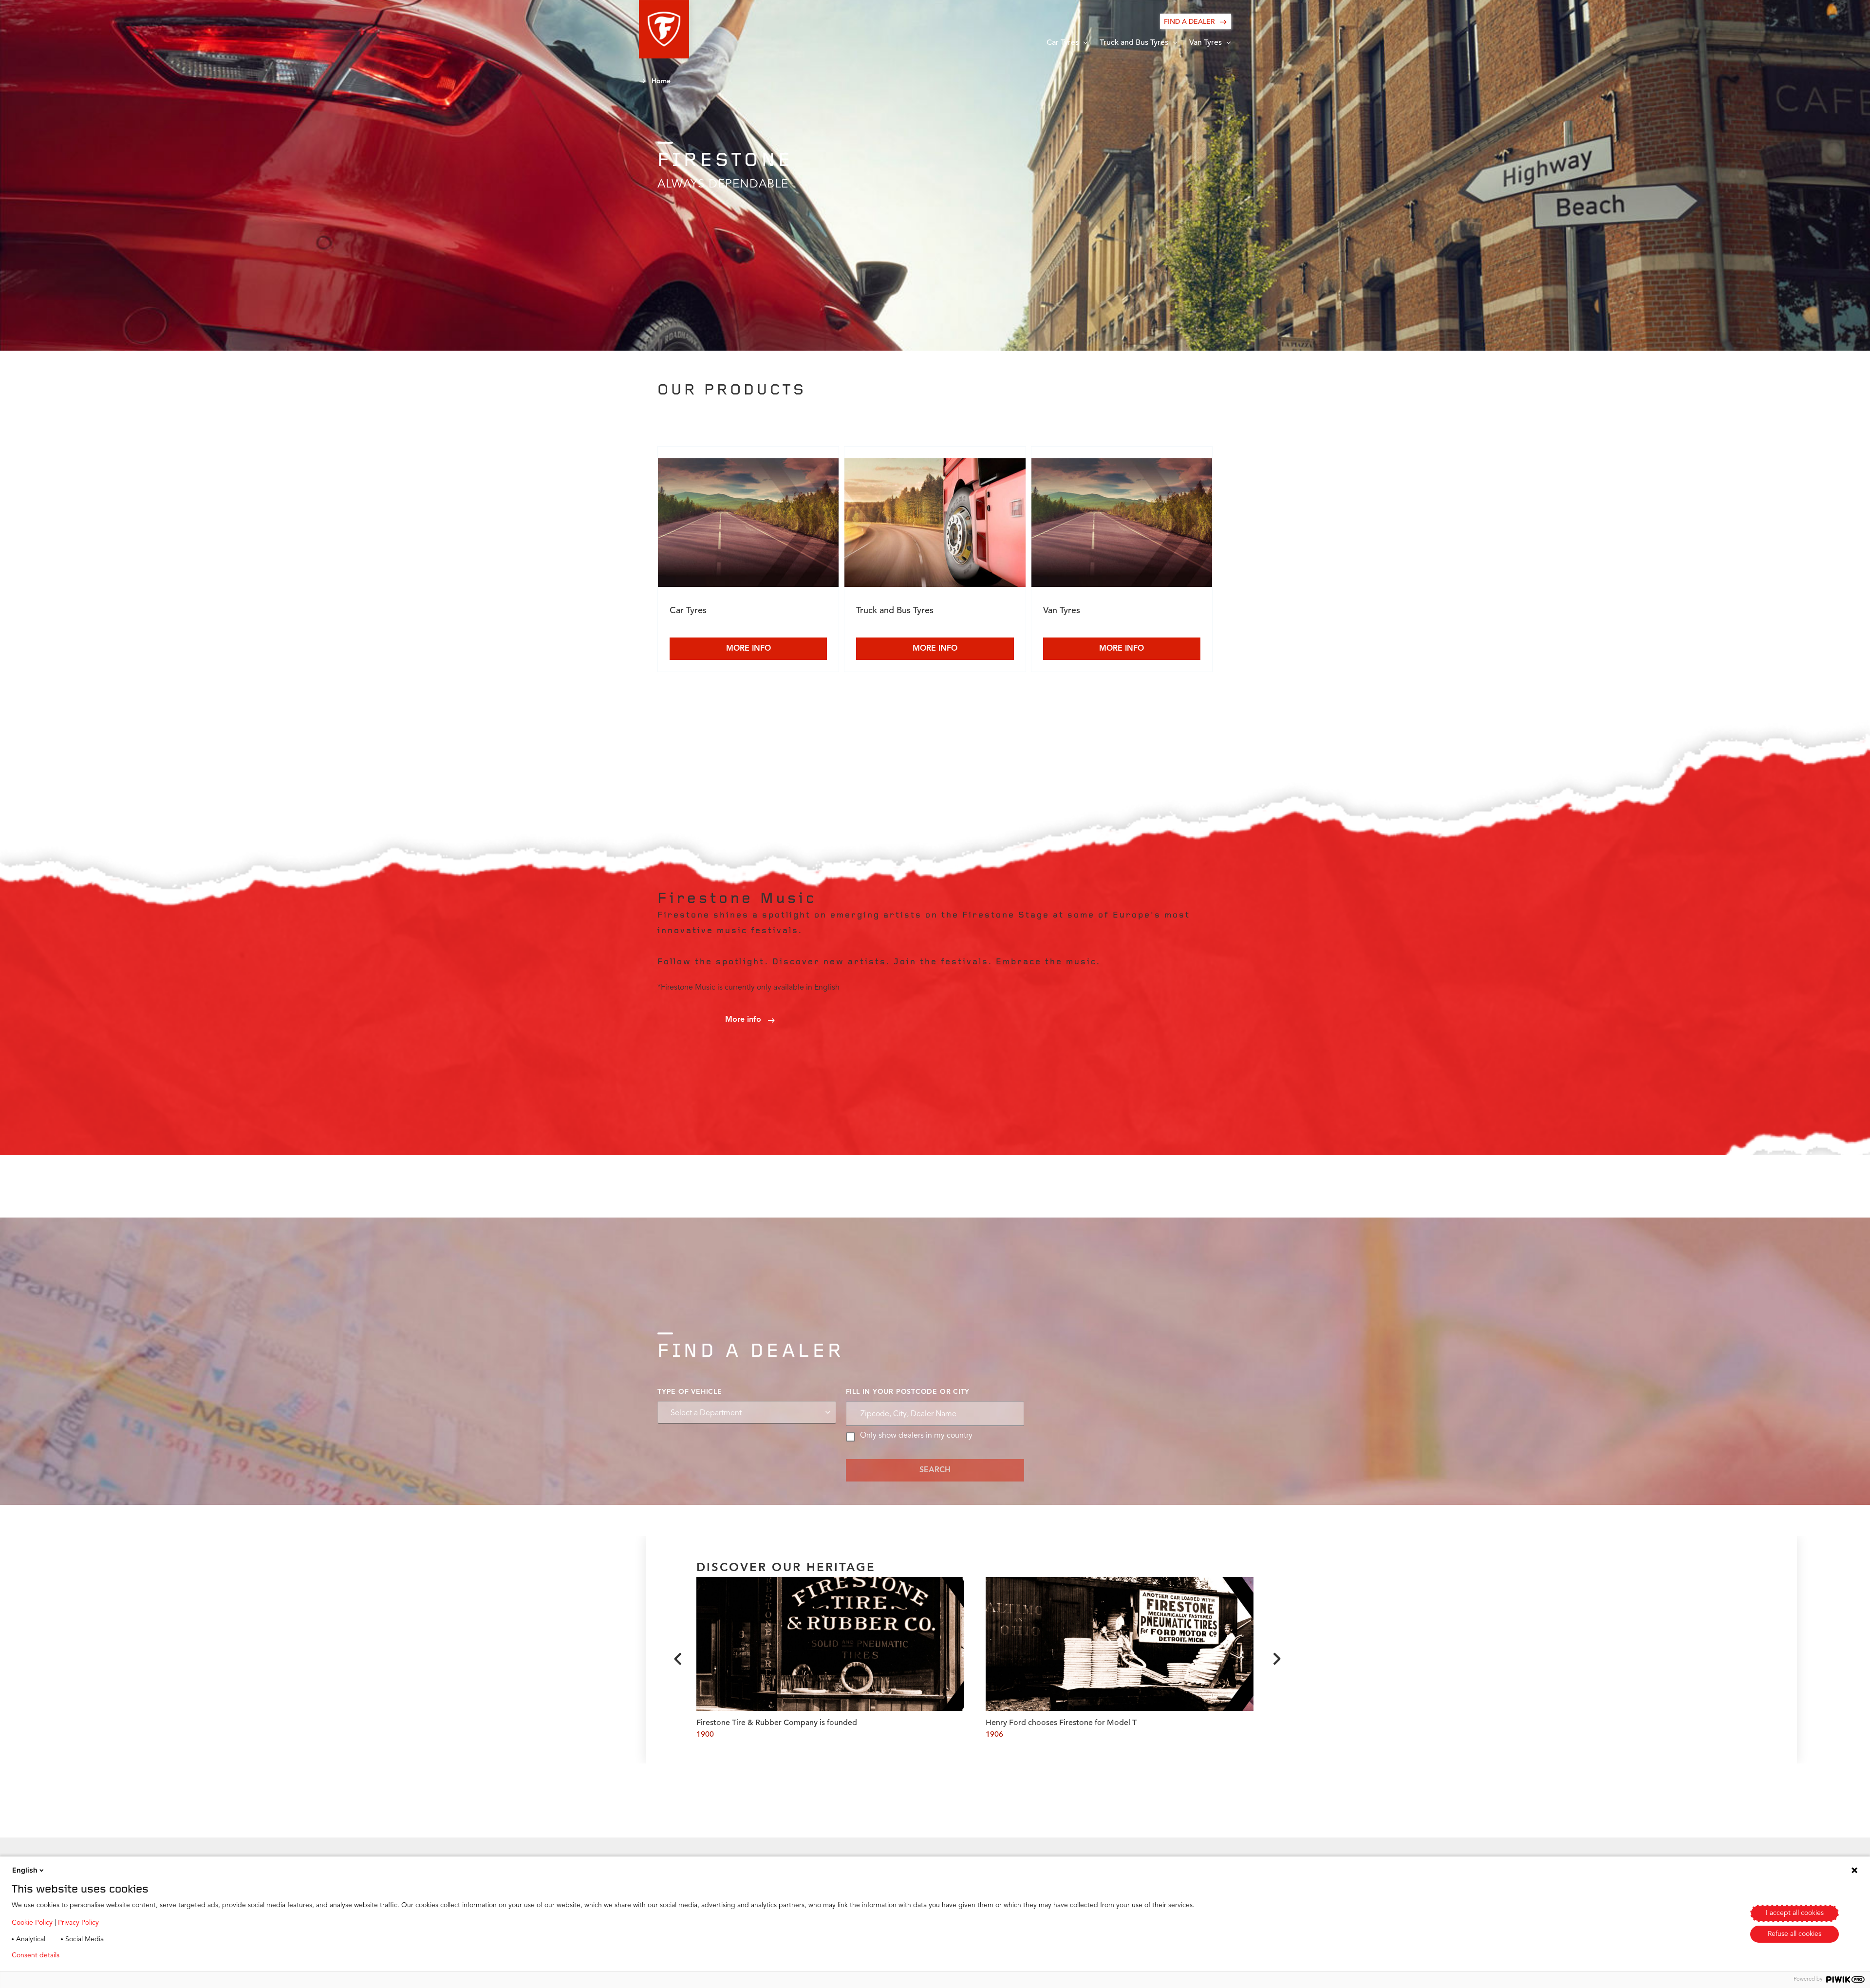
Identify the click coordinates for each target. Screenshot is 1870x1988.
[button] (664, 29)
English (25, 1870)
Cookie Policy (32, 1923)
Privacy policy (96, 1955)
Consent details (36, 1955)
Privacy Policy (78, 1923)
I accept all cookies (1795, 1913)
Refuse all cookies (1795, 1934)
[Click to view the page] (748, 525)
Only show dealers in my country (916, 1436)
